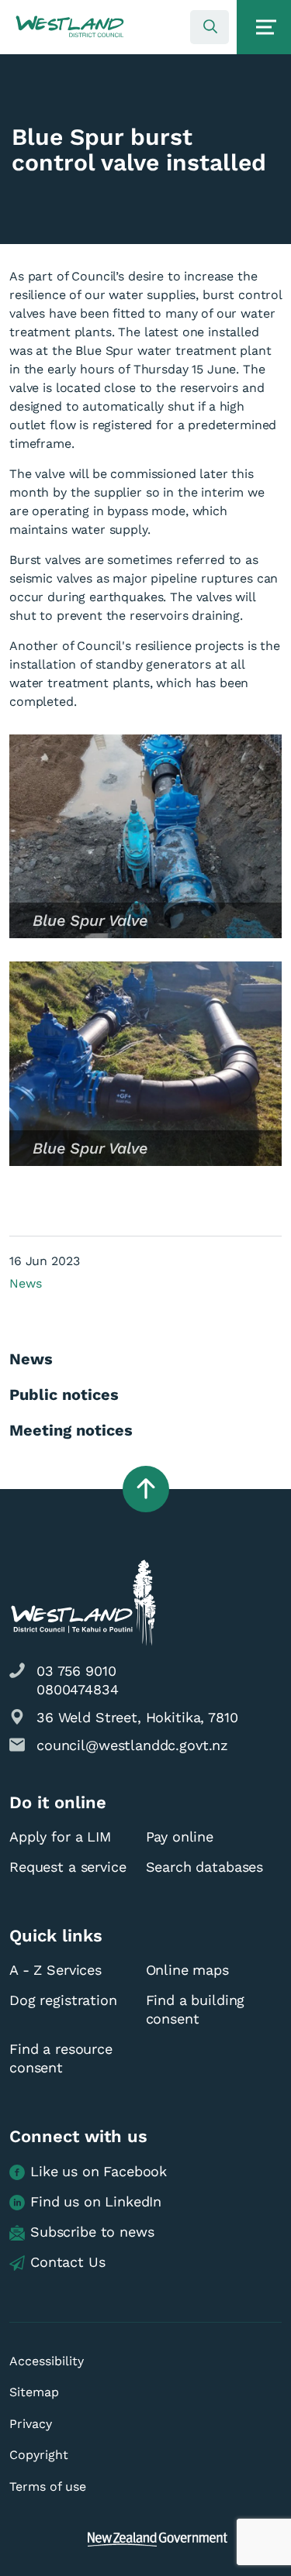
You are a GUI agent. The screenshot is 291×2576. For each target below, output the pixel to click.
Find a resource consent (61, 2058)
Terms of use (48, 2487)
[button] (70, 27)
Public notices (64, 1395)
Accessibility (47, 2361)
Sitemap (34, 2392)
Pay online (180, 1837)
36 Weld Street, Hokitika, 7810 (137, 1717)
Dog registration (63, 2000)
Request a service (68, 1867)
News (25, 1283)
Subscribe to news (92, 2232)
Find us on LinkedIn (96, 2201)
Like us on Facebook (99, 2171)
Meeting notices (71, 1430)
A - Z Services (55, 1970)
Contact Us (68, 2262)
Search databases (205, 1867)
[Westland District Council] (70, 27)
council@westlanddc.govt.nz (132, 1745)
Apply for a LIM (60, 1837)
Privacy (31, 2424)
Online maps (187, 1970)
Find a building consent (196, 2009)
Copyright (39, 2455)
